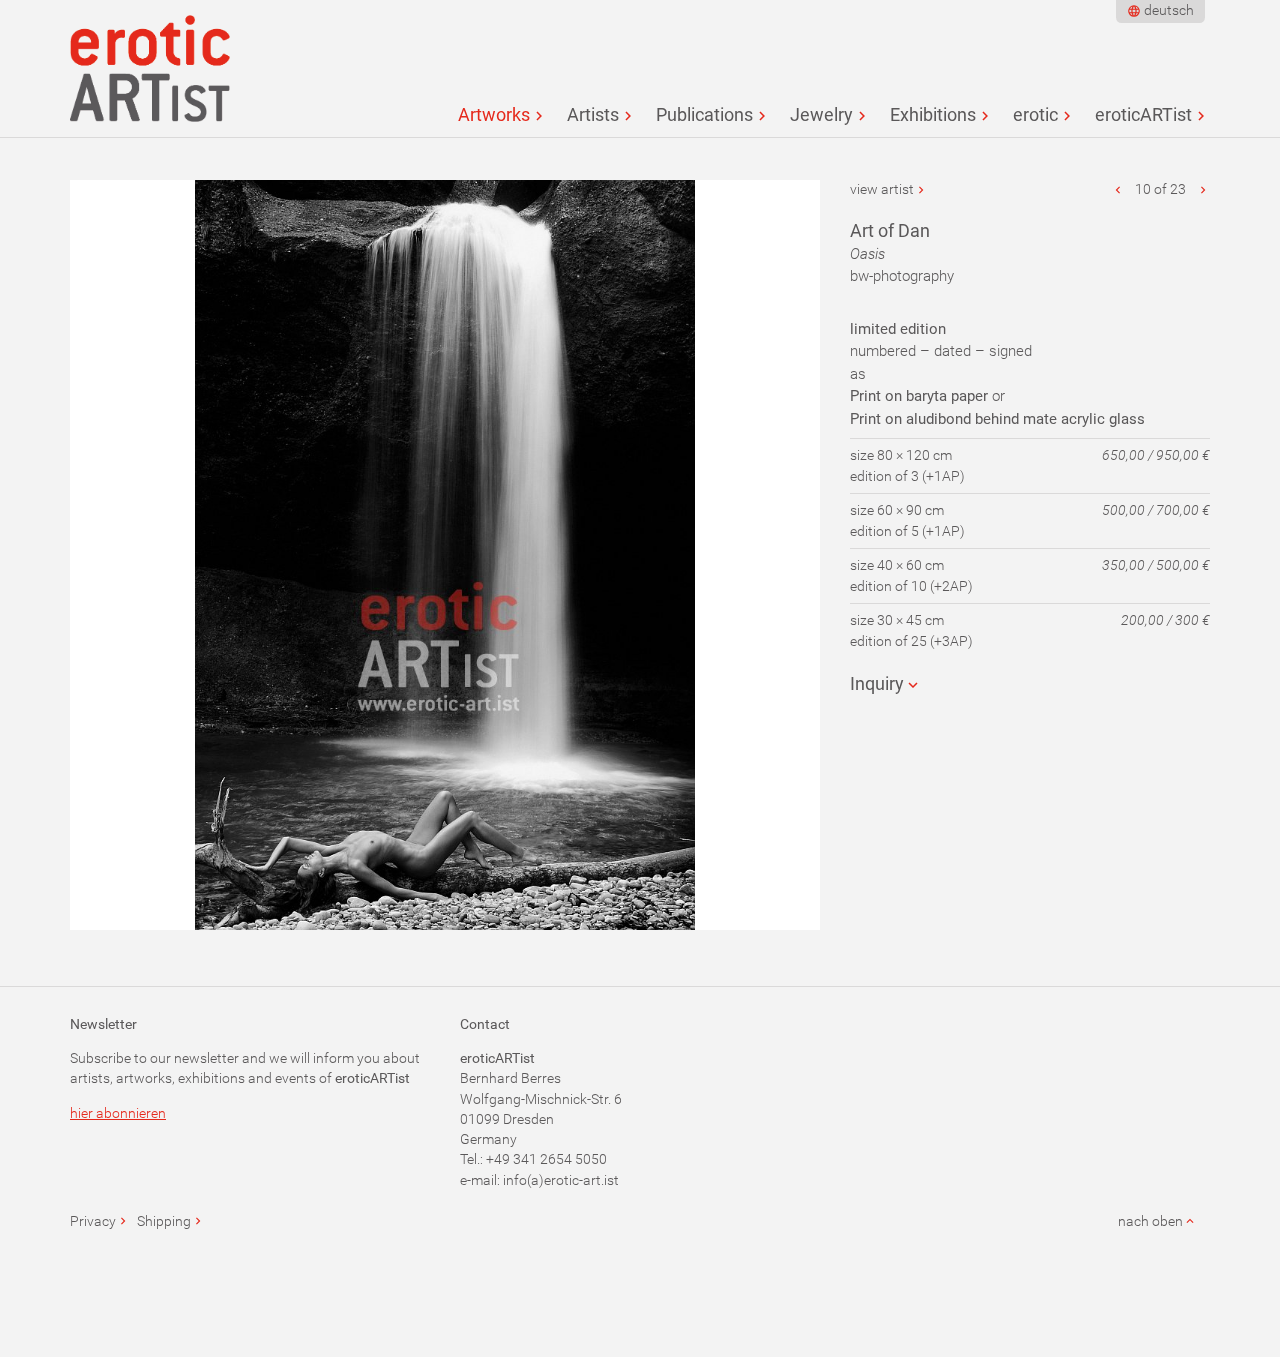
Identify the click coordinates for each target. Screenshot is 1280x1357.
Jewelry (821, 114)
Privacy (93, 1221)
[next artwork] (1203, 189)
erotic (1035, 114)
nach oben (1150, 1221)
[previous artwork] (1119, 189)
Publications (704, 114)
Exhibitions (933, 114)
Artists (593, 114)
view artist (882, 189)
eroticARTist (1143, 114)
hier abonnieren (118, 1113)
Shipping (164, 1221)
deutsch (1169, 10)
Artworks (494, 114)
